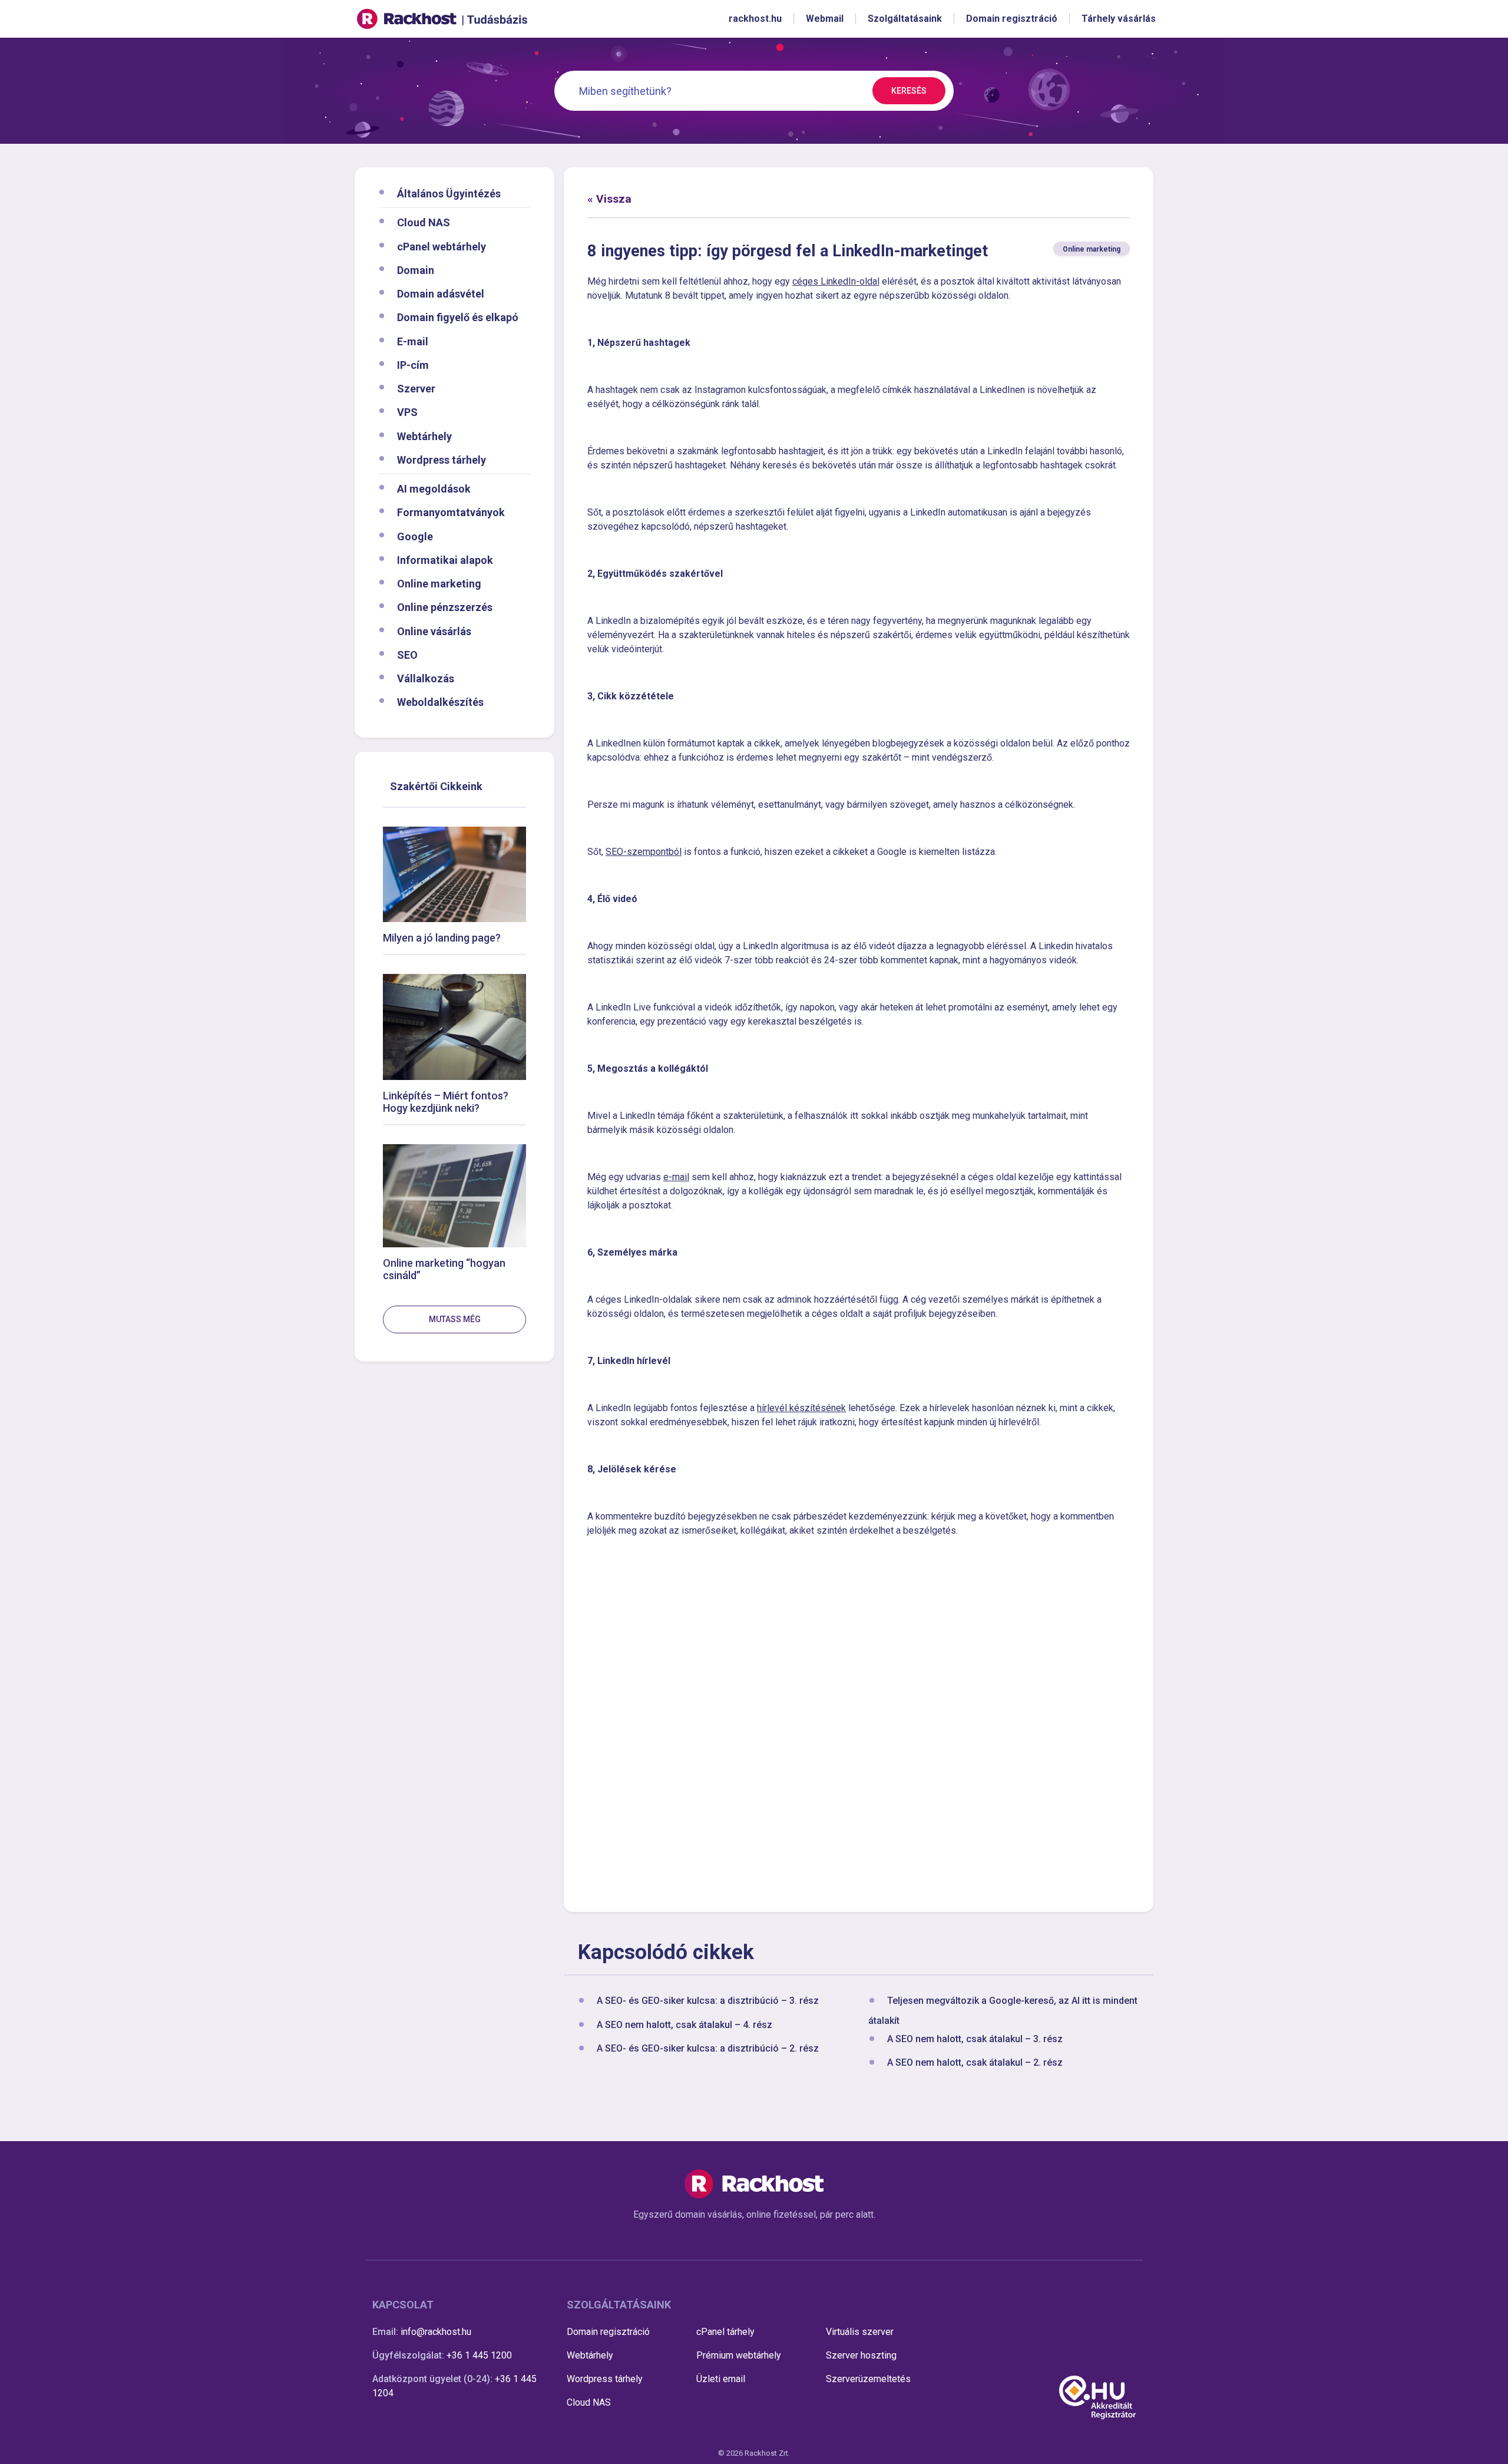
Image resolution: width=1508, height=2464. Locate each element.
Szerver (416, 389)
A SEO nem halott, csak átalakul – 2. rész (975, 2062)
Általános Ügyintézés (449, 194)
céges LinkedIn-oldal (836, 281)
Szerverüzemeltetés (868, 2379)
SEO (407, 654)
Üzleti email (721, 2379)
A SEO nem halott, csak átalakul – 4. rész (684, 2025)
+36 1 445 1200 (479, 2355)
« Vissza (609, 199)
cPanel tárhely (725, 2332)
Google (415, 536)
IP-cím (413, 364)
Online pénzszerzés (445, 607)
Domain (416, 270)
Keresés (909, 91)
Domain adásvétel (441, 294)
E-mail (413, 341)
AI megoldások (434, 489)
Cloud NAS (424, 222)
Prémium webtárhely (739, 2355)
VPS (407, 412)
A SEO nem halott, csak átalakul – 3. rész (975, 2039)
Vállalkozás (426, 678)
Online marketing (439, 584)
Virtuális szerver (860, 2332)
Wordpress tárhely (442, 459)
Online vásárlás (434, 631)
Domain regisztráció (608, 2332)
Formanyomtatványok (451, 512)
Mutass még (455, 1319)
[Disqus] (859, 1723)
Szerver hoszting (861, 2355)
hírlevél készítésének (801, 1408)
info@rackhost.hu (436, 2332)
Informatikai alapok (445, 559)
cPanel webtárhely (442, 246)
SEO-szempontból (644, 852)
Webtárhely (424, 436)
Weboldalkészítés (440, 702)
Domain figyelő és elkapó (458, 317)
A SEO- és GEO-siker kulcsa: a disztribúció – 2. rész (708, 2048)
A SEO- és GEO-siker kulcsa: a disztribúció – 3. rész (708, 2001)
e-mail (676, 1177)
